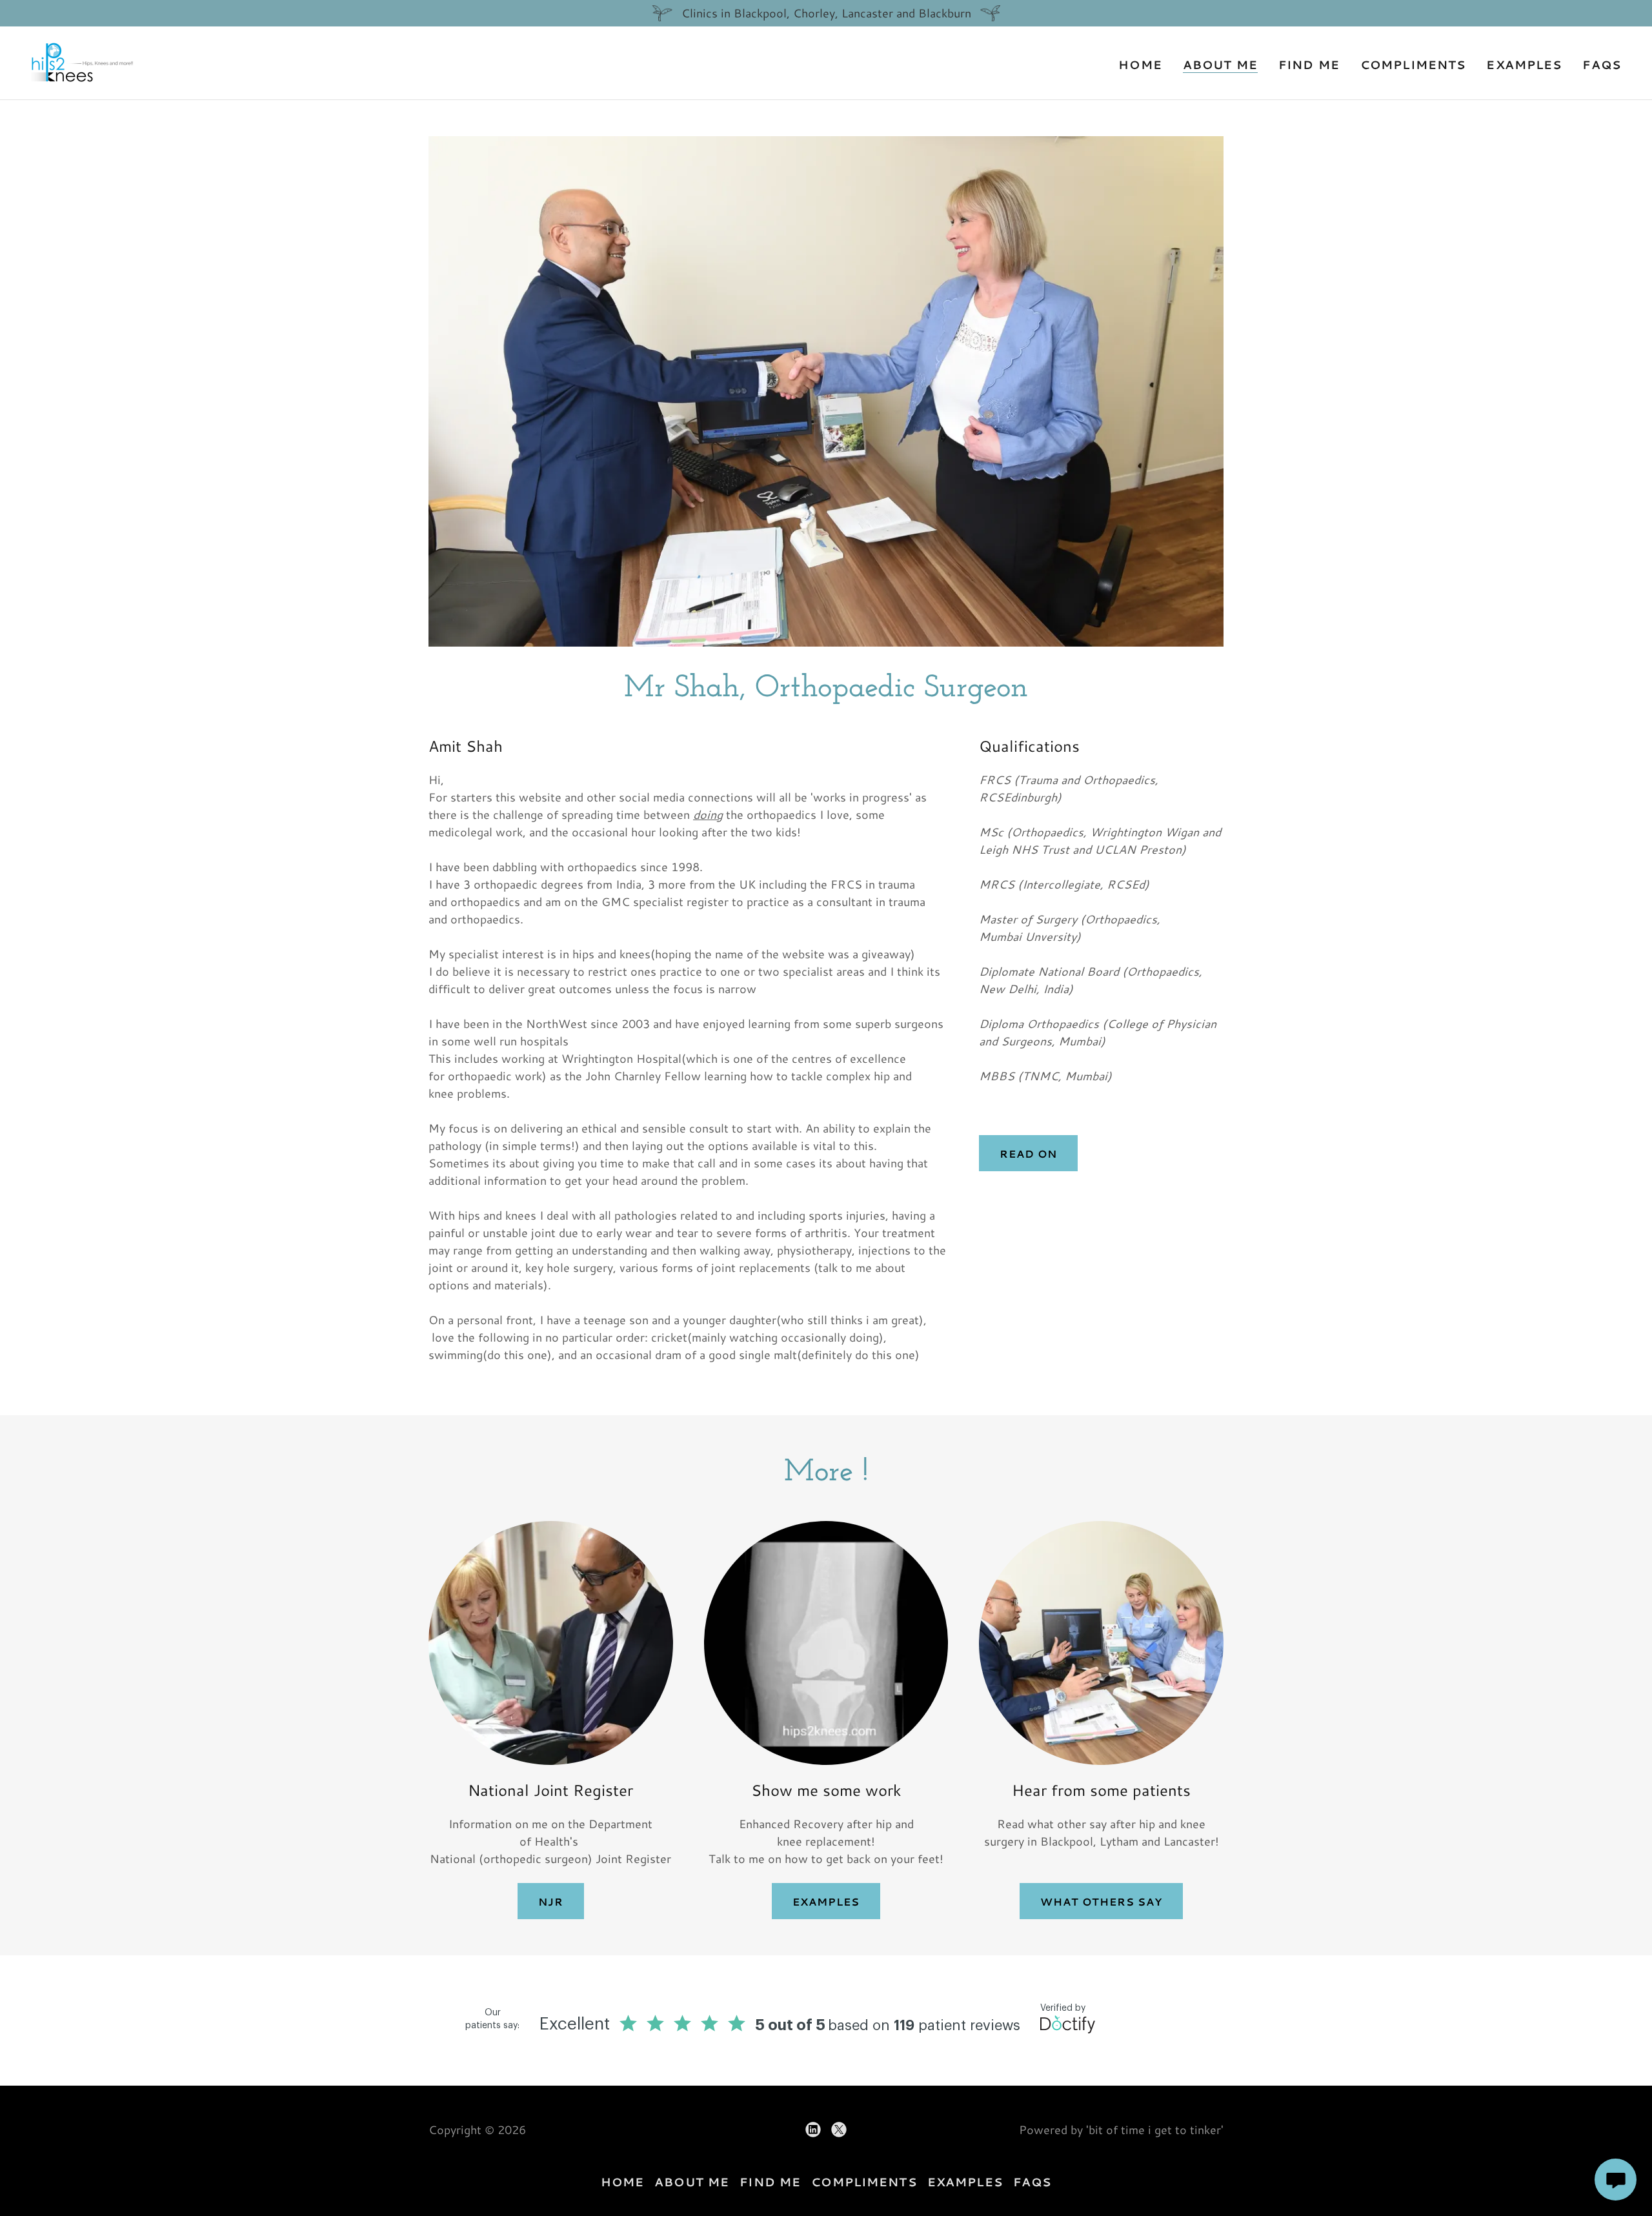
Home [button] (623, 2182)
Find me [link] (1309, 65)
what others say (1101, 1901)
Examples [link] (1524, 65)
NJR (551, 1901)
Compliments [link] (1413, 65)
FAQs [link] (1602, 65)
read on (1028, 1153)
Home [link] (1140, 65)
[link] (83, 61)
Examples (826, 1901)
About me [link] (1220, 65)
